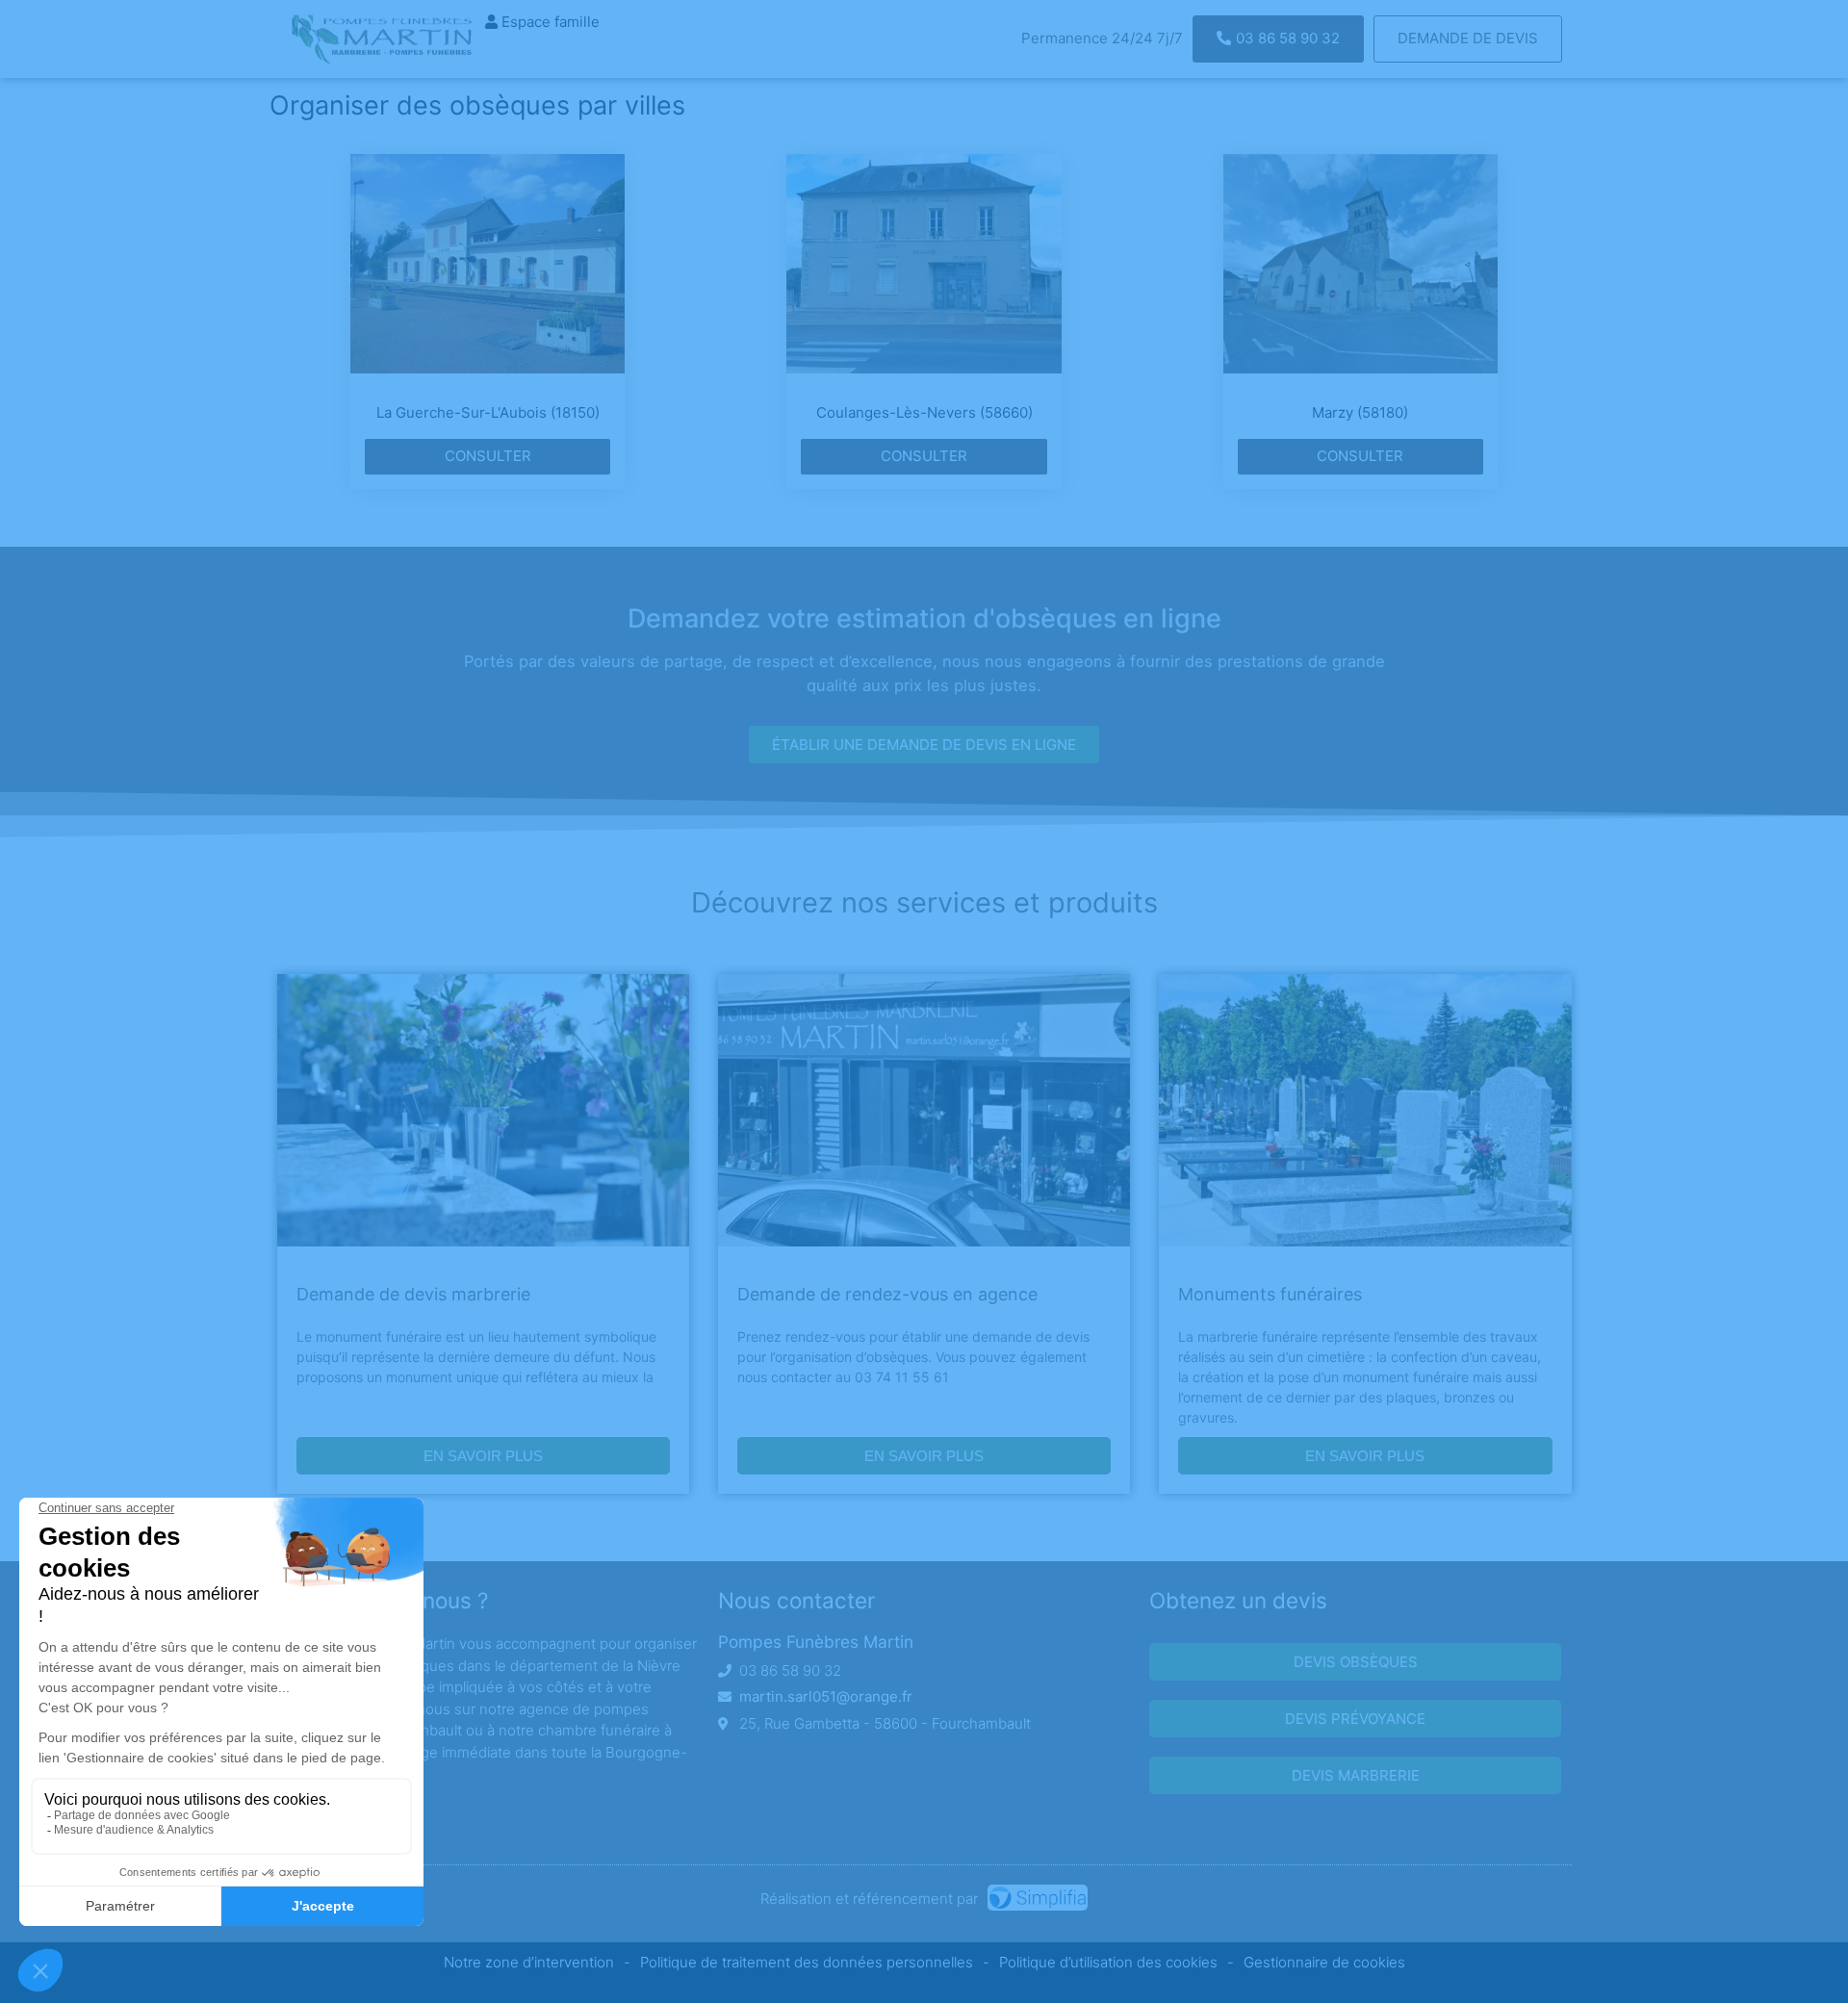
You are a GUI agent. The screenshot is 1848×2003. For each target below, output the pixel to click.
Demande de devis (1468, 38)
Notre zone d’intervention (529, 1962)
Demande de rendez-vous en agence (887, 1294)
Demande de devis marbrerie (413, 1294)
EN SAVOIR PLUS (483, 1456)
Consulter (488, 456)
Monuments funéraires (1270, 1294)
